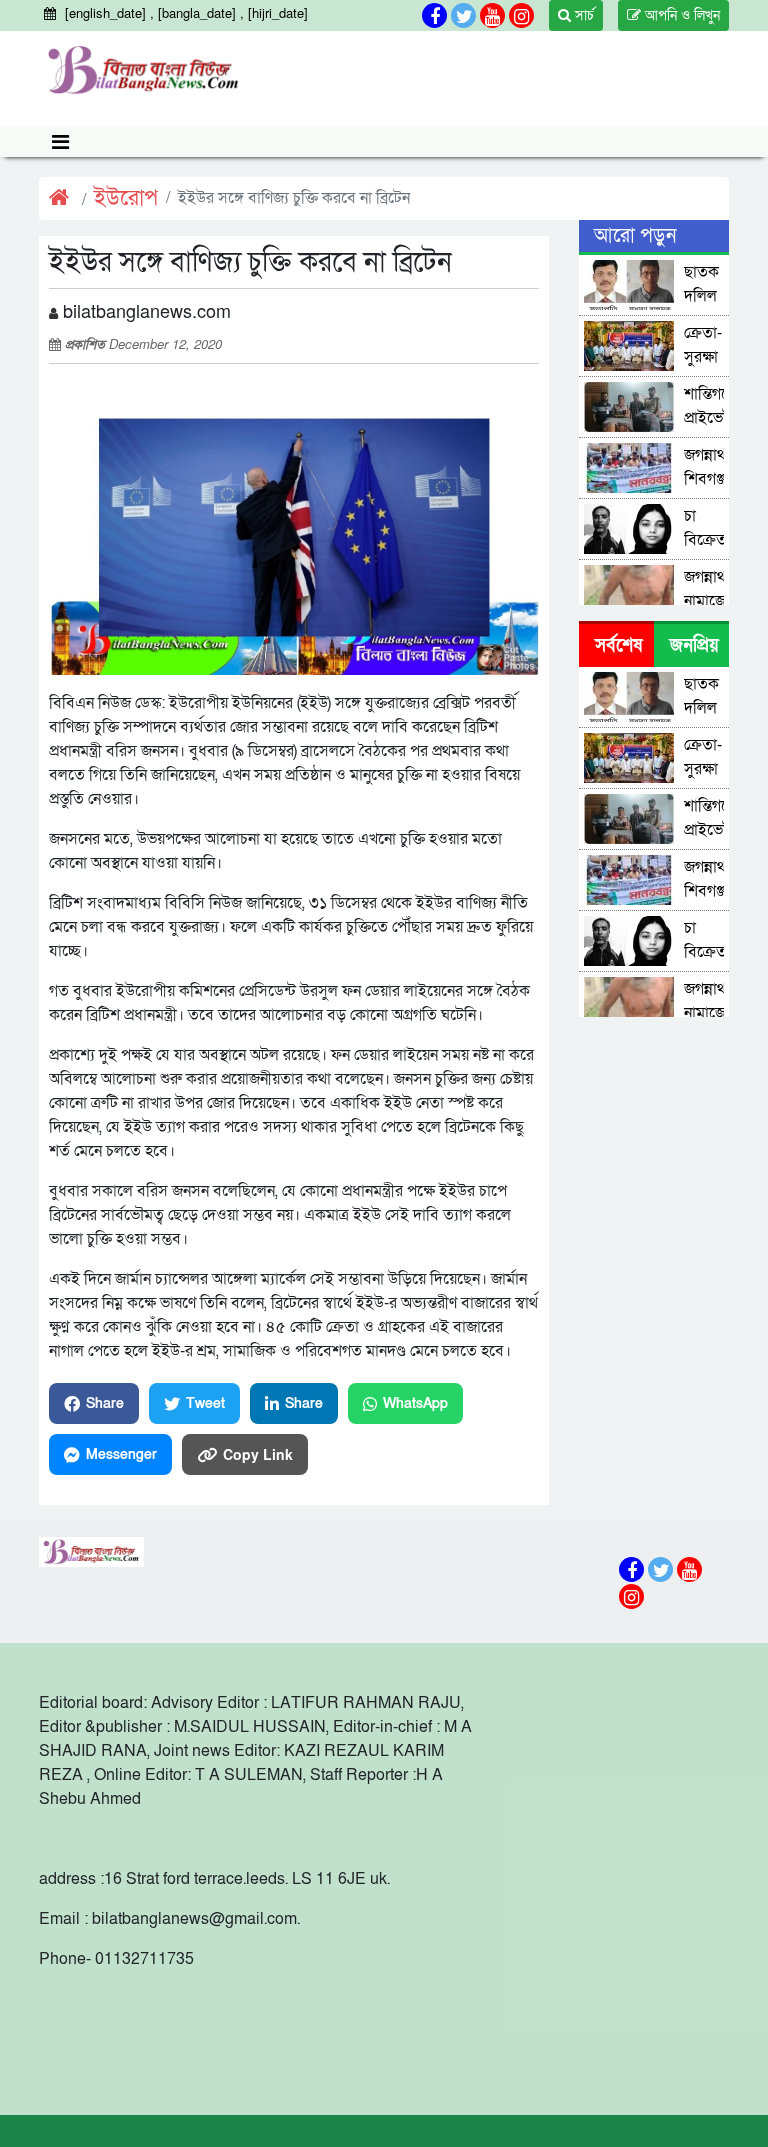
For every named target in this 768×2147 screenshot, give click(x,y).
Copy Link (258, 1454)
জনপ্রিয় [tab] (694, 645)
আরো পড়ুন (635, 236)
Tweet (205, 1403)
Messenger (121, 1454)
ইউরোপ (126, 198)
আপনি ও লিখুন (680, 15)
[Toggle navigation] (60, 141)
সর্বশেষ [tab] (618, 645)
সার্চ (582, 15)
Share (105, 1403)
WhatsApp (415, 1403)
